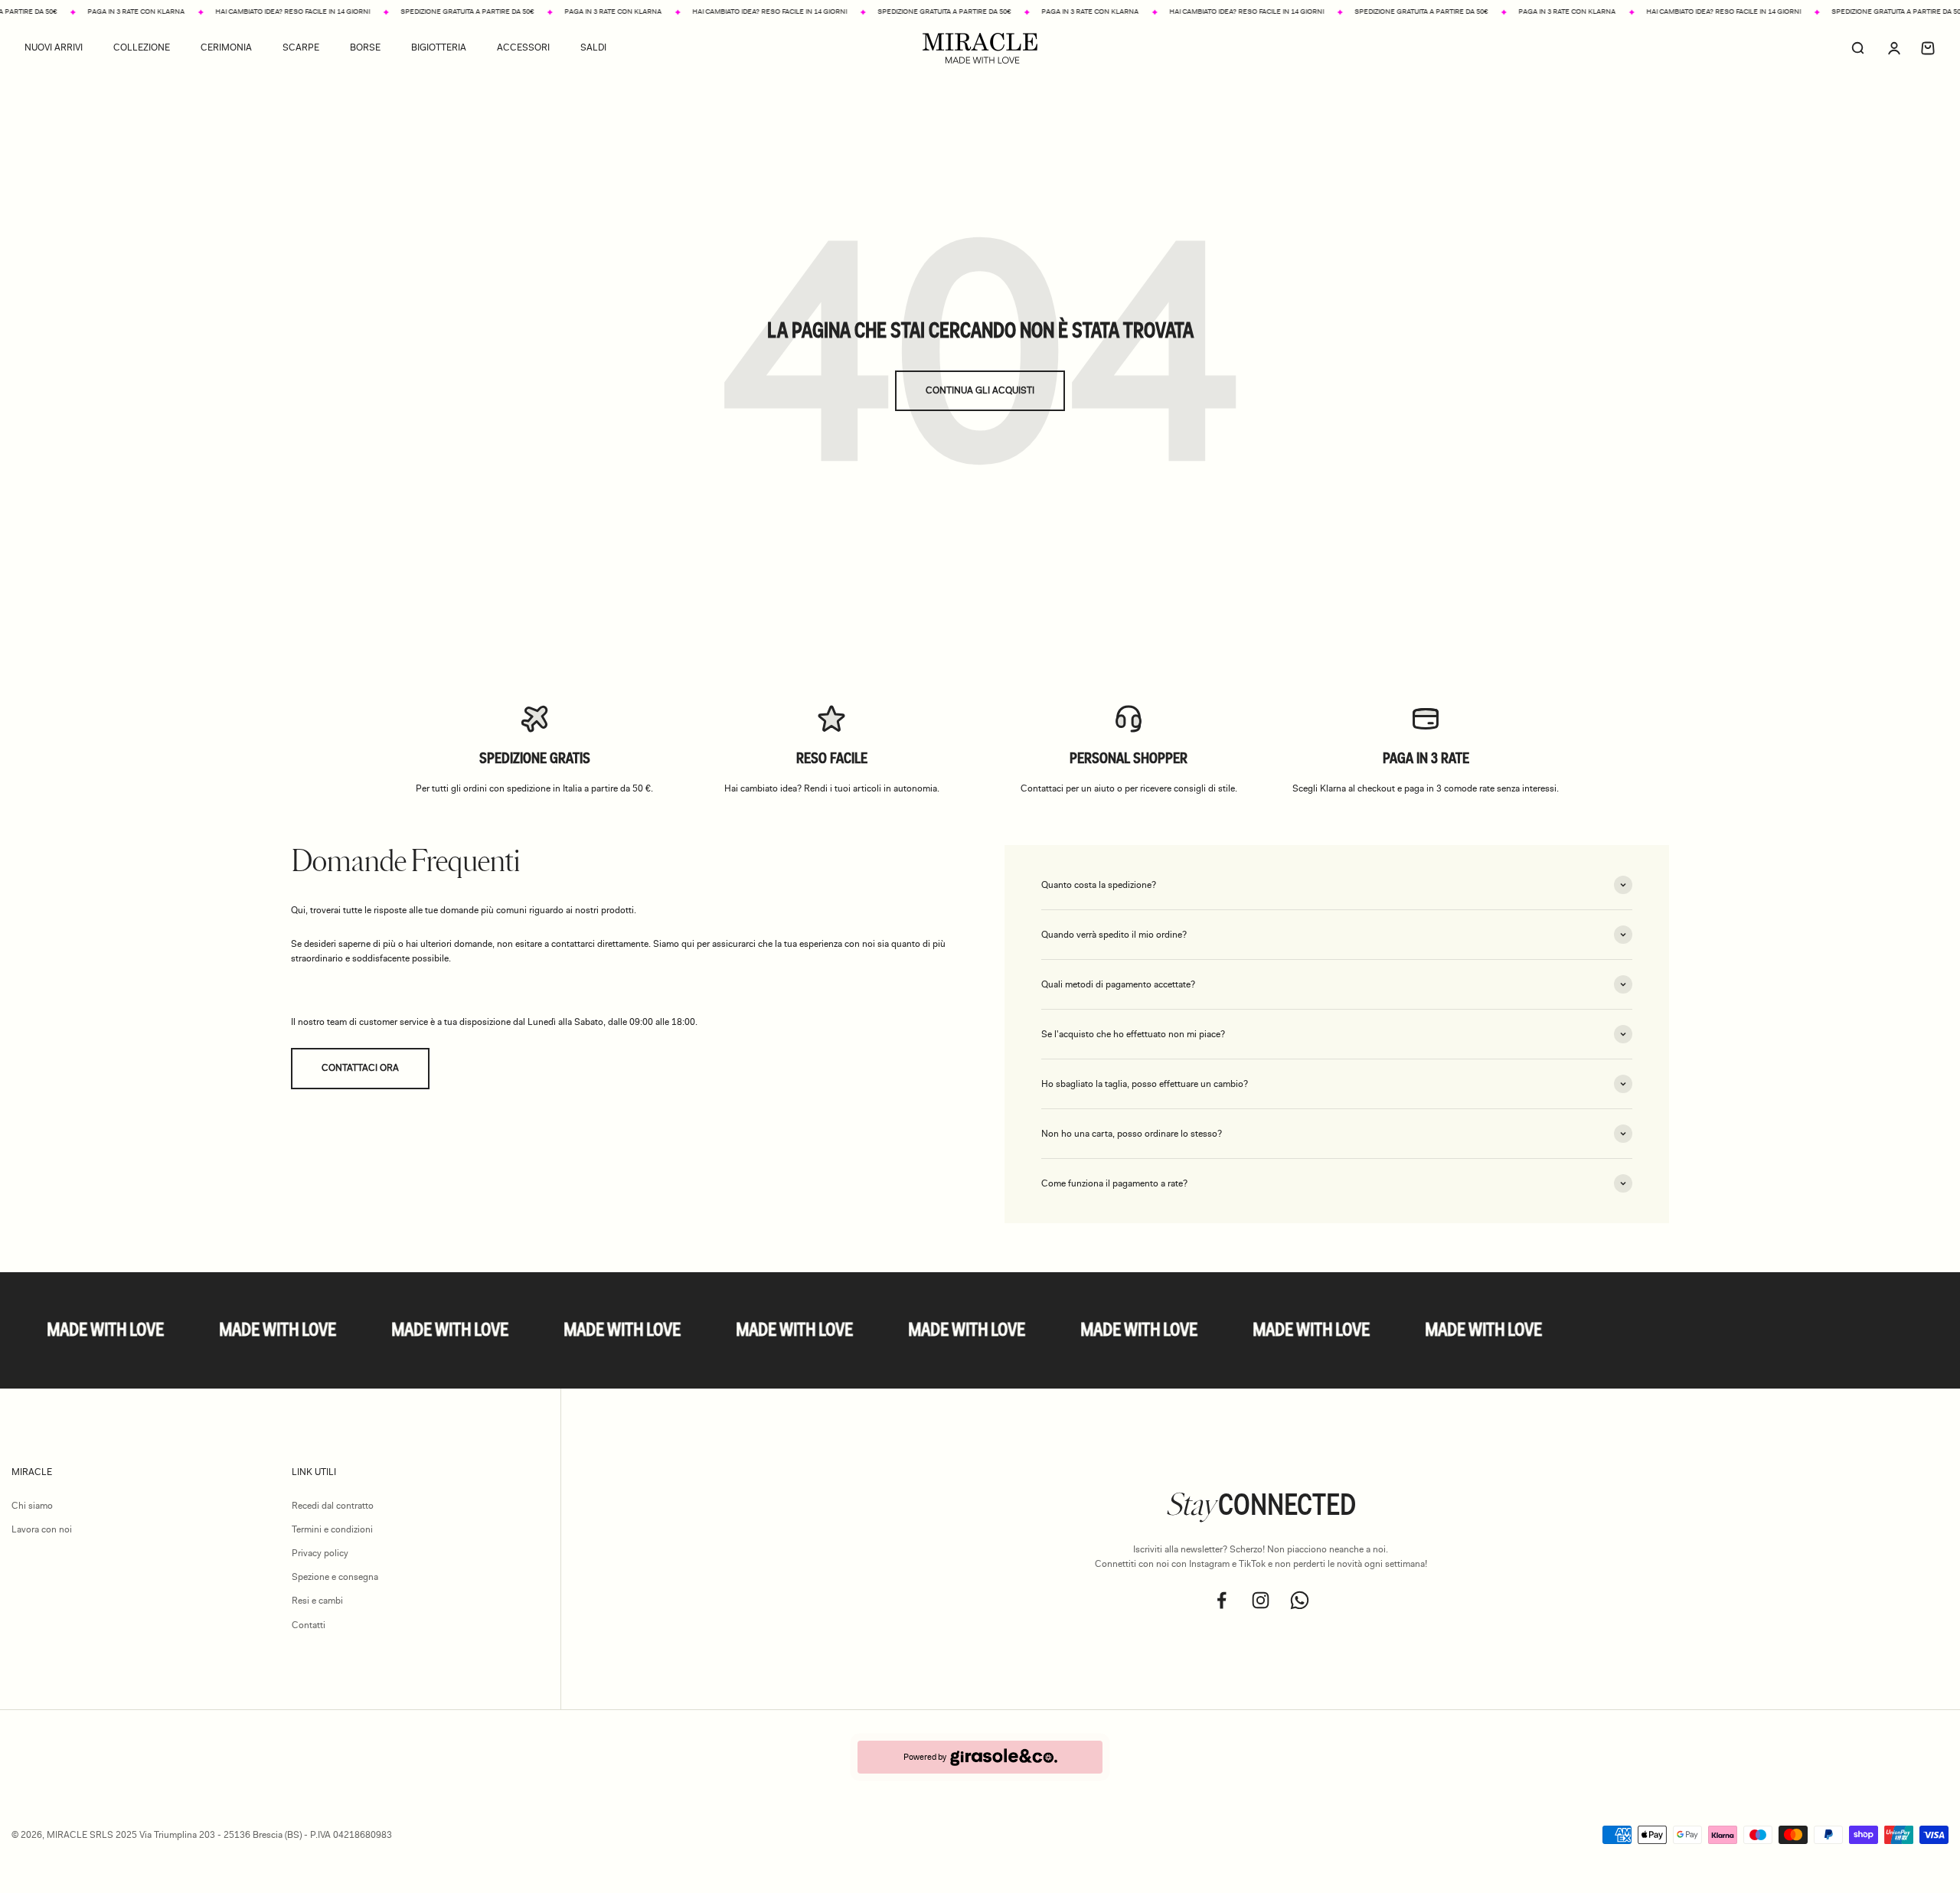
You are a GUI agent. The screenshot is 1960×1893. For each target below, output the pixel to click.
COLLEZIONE (142, 48)
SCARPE (301, 48)
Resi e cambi (317, 1601)
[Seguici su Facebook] (1222, 1600)
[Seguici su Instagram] (1261, 1600)
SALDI (593, 48)
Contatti (309, 1625)
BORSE (365, 48)
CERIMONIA (226, 48)
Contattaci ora (360, 1068)
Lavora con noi (42, 1529)
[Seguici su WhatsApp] (1300, 1600)
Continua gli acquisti (980, 390)
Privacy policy (320, 1553)
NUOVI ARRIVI (54, 48)
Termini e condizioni (332, 1529)
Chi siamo (32, 1506)
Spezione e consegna (335, 1577)
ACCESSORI (523, 48)
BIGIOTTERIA (439, 48)
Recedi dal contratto (333, 1506)
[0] (1928, 48)
